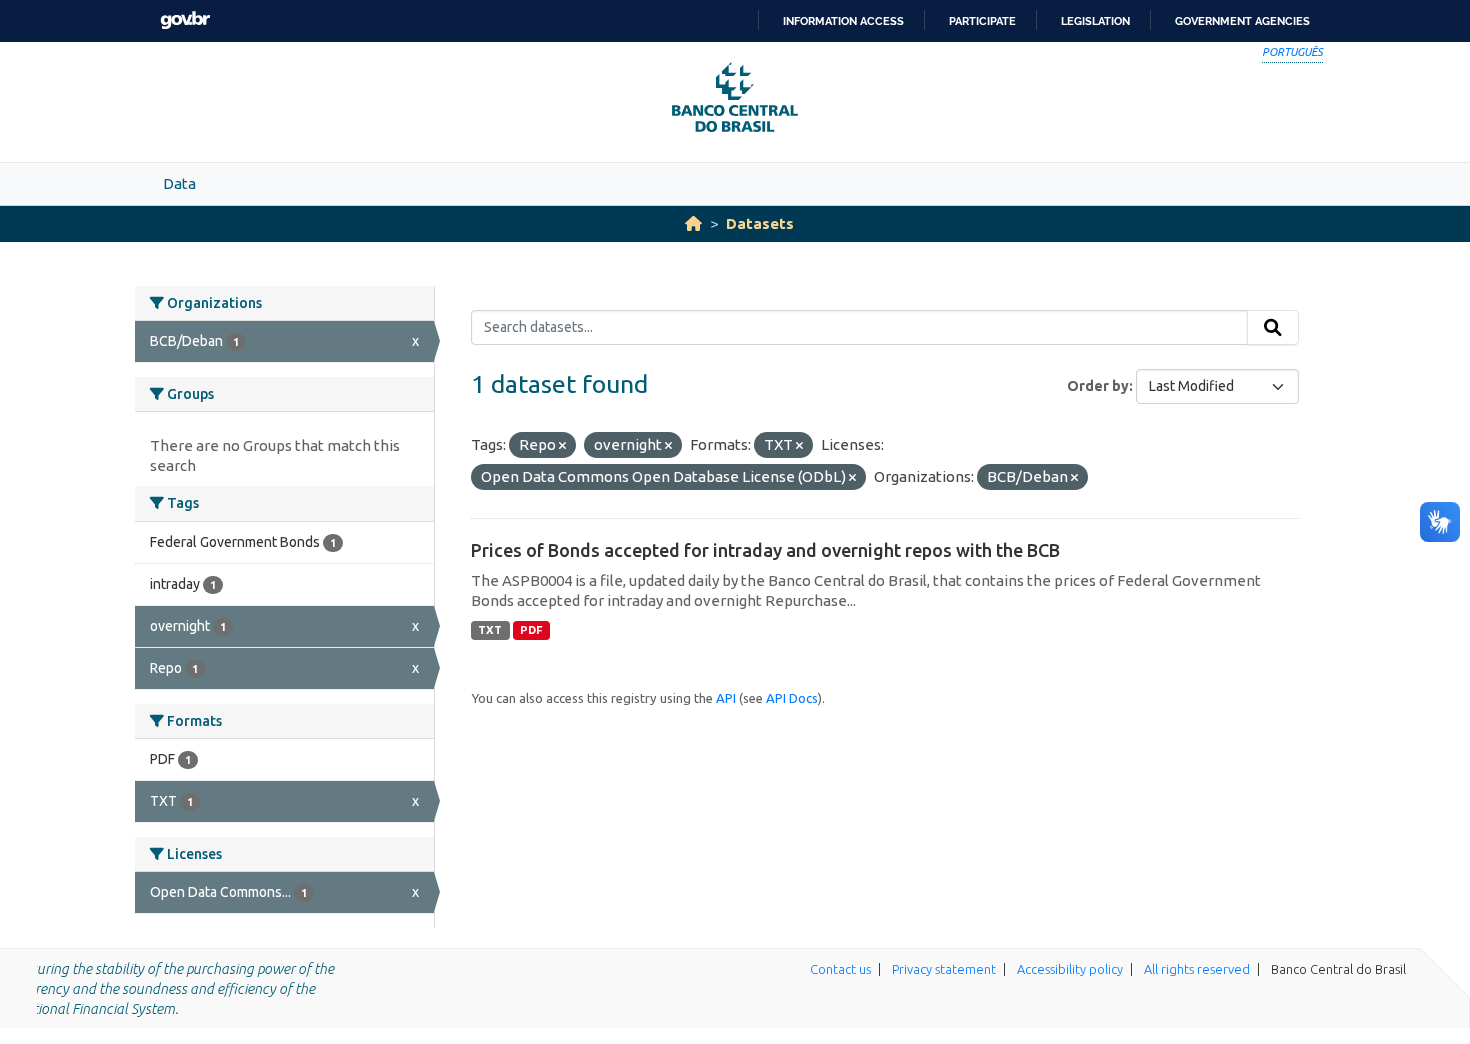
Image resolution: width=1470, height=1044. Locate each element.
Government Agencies (1242, 21)
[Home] (693, 223)
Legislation (1095, 21)
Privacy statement (944, 969)
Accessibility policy (1070, 969)
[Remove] (562, 446)
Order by (1098, 386)
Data (179, 183)
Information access (843, 21)
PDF (531, 630)
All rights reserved (1197, 969)
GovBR (185, 20)
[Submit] (1273, 328)
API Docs (792, 698)
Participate (982, 21)
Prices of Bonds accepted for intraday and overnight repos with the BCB (765, 550)
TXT (490, 630)
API (726, 698)
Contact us (840, 969)
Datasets (760, 223)
